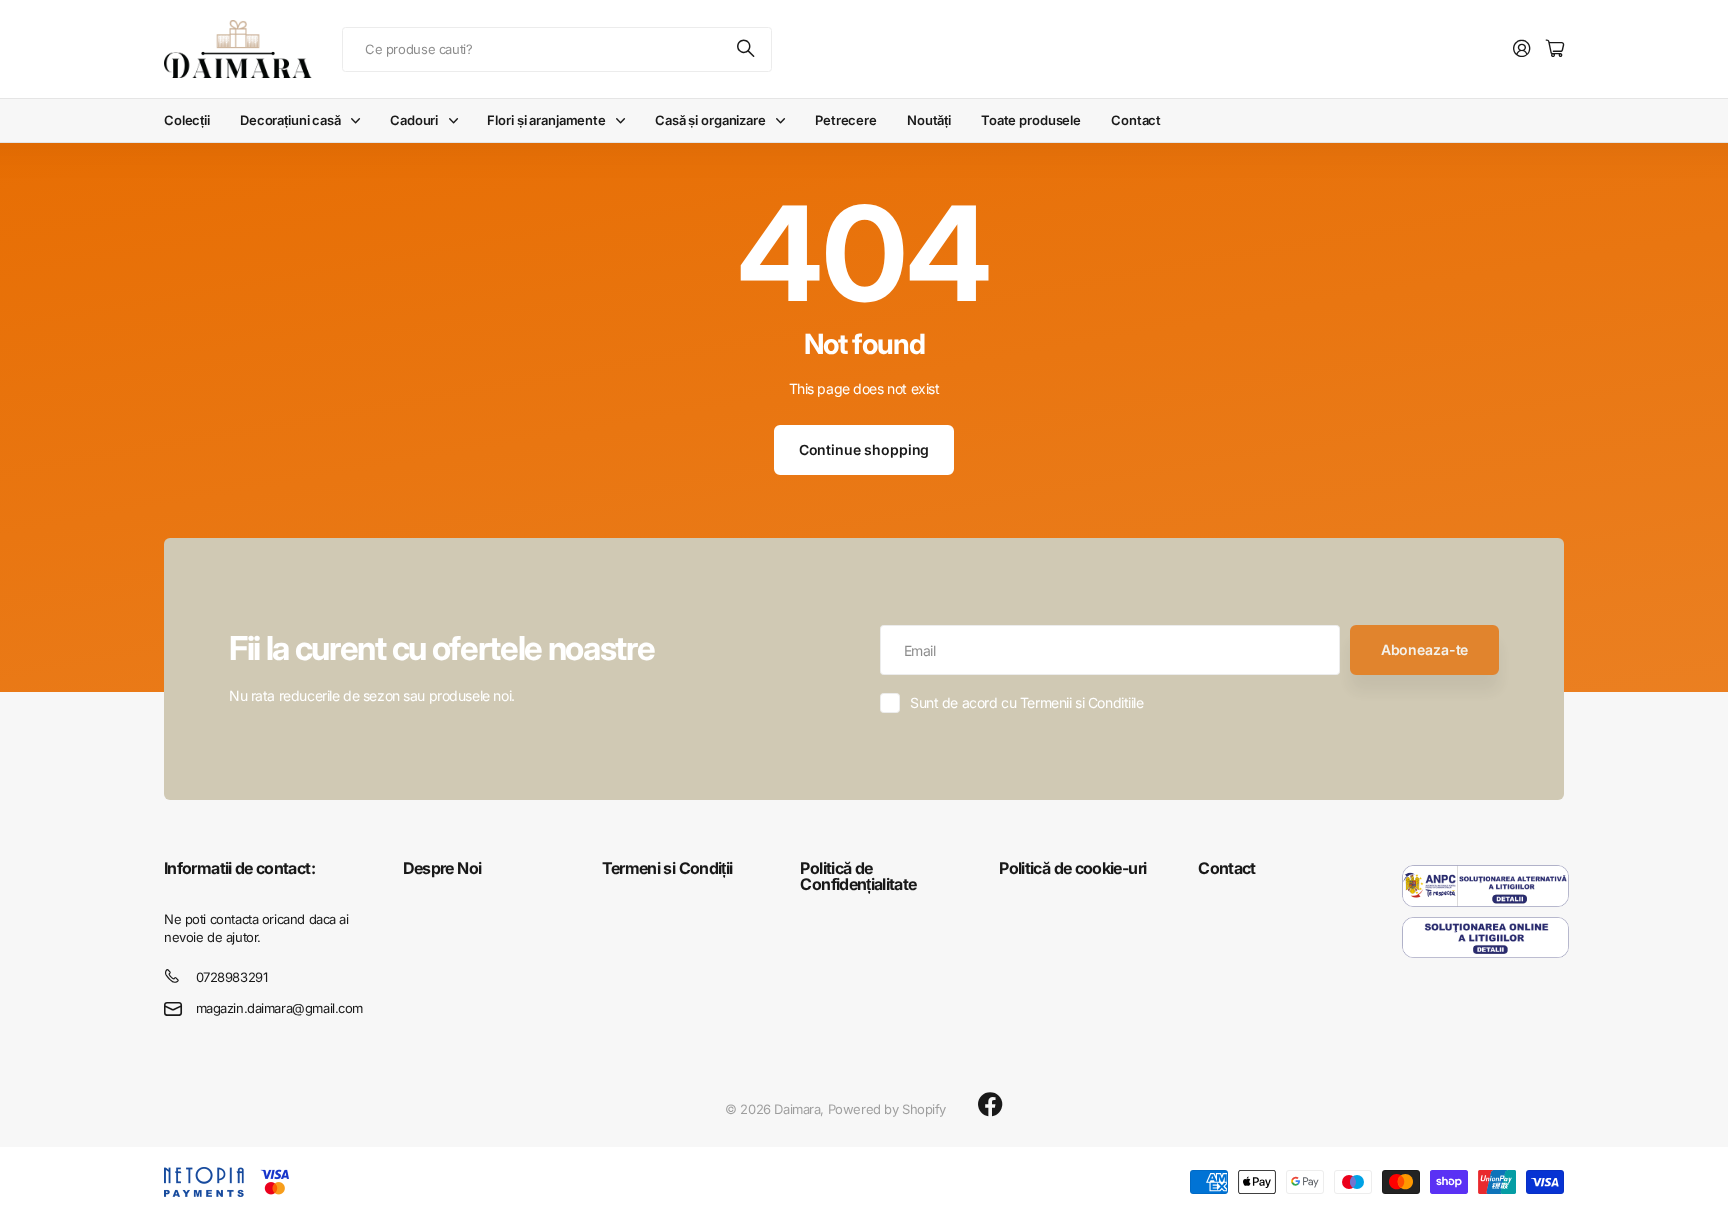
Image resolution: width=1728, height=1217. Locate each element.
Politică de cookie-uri (1072, 868)
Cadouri (414, 120)
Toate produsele (1031, 120)
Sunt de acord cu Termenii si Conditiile (1027, 702)
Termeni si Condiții (667, 868)
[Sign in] (1522, 49)
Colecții (187, 120)
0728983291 (232, 977)
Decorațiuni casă (290, 120)
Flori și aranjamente (546, 120)
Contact (1136, 120)
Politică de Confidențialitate (858, 876)
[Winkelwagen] (1555, 49)
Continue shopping (864, 449)
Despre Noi (442, 868)
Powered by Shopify (887, 1109)
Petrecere (846, 120)
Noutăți (929, 120)
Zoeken (747, 49)
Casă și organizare (710, 120)
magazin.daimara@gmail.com (280, 1008)
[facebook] (990, 1105)
